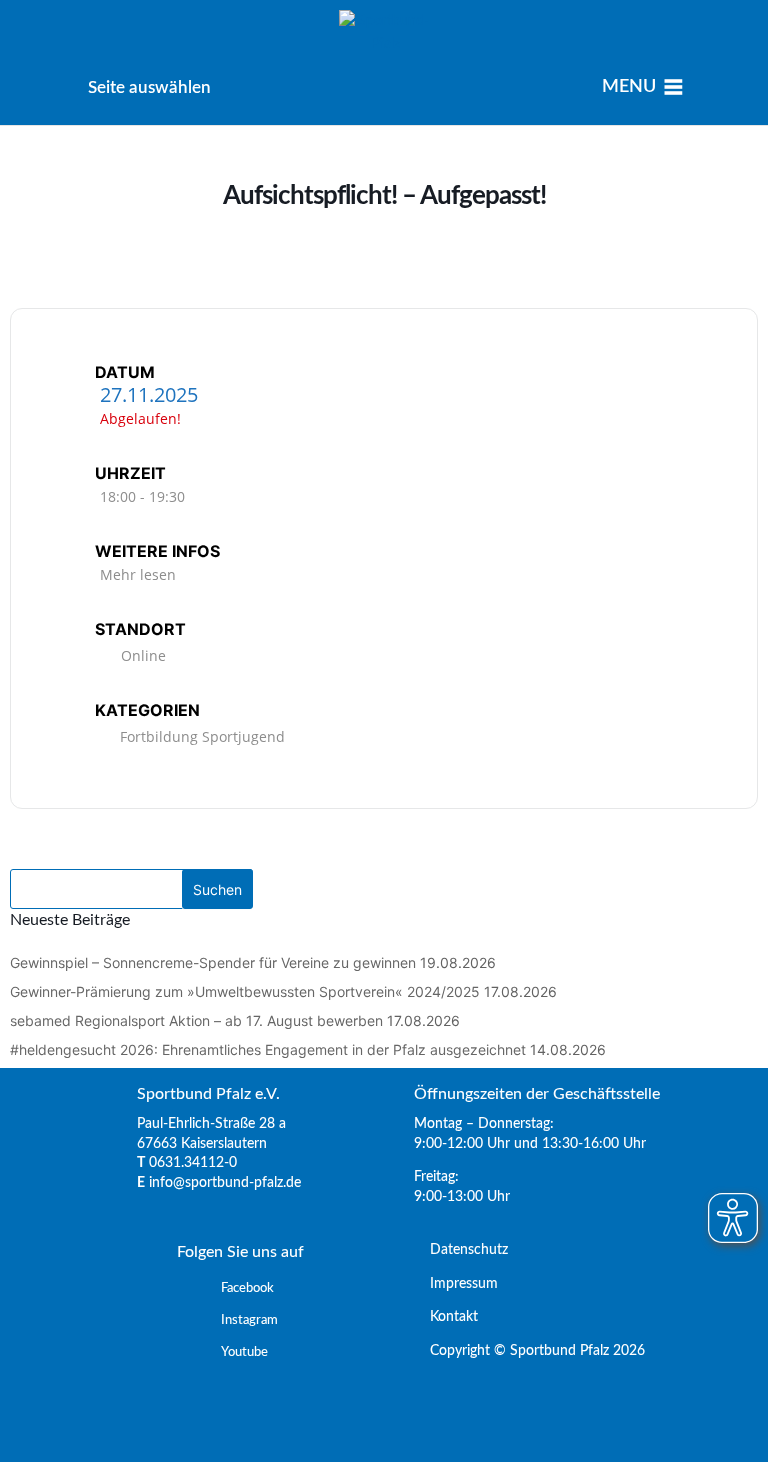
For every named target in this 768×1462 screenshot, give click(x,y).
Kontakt (446, 1317)
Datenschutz (461, 1250)
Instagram (249, 1320)
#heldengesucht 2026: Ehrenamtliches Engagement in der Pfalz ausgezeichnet (268, 1049)
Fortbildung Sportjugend (202, 736)
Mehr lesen (138, 574)
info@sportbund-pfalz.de (225, 1183)
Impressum (456, 1284)
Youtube (244, 1352)
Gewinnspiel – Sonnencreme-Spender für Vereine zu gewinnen (213, 962)
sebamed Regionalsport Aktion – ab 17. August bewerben (196, 1020)
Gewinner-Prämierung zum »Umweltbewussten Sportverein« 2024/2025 (245, 991)
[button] (149, 87)
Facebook (247, 1288)
